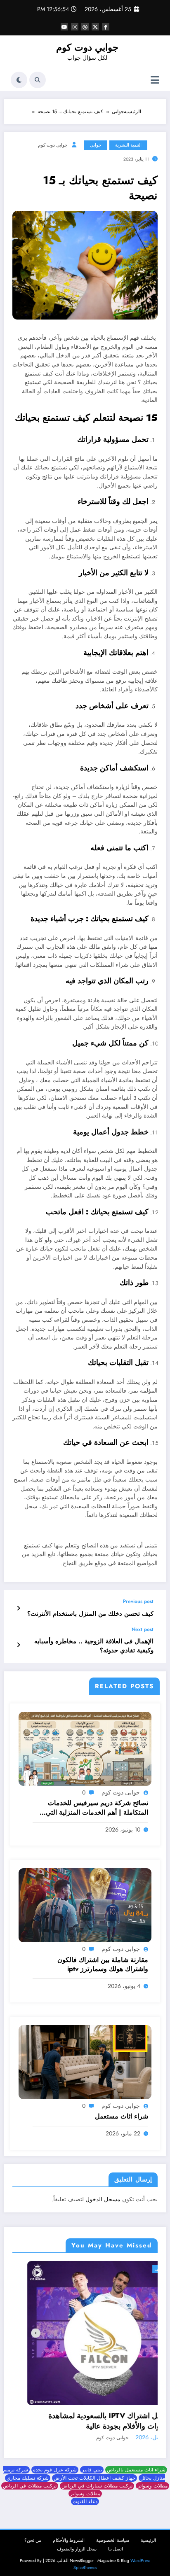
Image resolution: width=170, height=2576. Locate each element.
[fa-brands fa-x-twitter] (95, 27)
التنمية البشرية (128, 145)
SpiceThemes (85, 2563)
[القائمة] (155, 80)
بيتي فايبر (92, 2465)
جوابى (96, 145)
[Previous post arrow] (18, 1608)
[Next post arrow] (18, 1645)
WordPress (140, 2556)
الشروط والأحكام (69, 2535)
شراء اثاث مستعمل (122, 2116)
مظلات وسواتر (152, 2481)
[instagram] (75, 27)
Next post (143, 1629)
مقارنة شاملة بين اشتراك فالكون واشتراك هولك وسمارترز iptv (103, 1965)
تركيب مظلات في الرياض (30, 2481)
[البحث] (38, 80)
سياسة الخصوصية (113, 2535)
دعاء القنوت (85, 2497)
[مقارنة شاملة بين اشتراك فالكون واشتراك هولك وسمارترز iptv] (85, 1905)
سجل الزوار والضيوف (77, 2544)
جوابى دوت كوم (53, 145)
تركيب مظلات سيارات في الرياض (97, 2481)
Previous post (138, 1601)
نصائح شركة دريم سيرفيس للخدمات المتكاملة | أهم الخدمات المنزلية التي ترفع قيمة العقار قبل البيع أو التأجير (97, 1808)
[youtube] (64, 27)
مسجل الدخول (103, 2199)
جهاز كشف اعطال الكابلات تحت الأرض (94, 2473)
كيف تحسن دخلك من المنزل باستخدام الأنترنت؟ (90, 1614)
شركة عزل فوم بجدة (55, 2465)
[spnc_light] (19, 80)
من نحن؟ (33, 2535)
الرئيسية (148, 2535)
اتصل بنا (116, 2544)
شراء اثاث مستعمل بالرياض (136, 2465)
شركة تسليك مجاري (28, 2473)
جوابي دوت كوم (87, 47)
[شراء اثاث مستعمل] (85, 2061)
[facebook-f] (106, 27)
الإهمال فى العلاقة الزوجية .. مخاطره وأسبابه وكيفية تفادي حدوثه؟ (94, 1646)
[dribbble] (85, 27)
